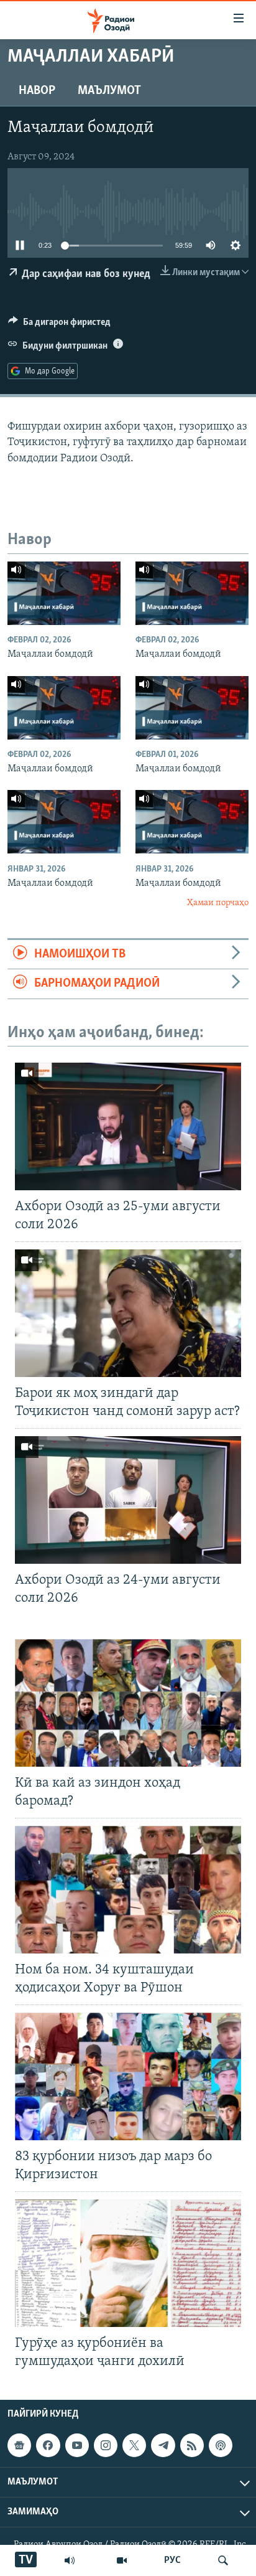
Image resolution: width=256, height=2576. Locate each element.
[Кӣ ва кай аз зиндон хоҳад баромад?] (128, 1703)
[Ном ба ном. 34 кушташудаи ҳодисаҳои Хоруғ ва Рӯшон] (128, 1890)
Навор (37, 91)
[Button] (59, 325)
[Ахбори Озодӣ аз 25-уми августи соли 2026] (128, 1126)
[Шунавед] (70, 2560)
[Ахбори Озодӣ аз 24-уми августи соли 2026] (128, 1500)
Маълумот (109, 91)
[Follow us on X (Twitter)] (134, 2446)
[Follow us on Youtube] (77, 2446)
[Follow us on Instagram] (106, 2446)
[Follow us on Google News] (19, 2446)
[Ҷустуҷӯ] (223, 2560)
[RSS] (192, 2446)
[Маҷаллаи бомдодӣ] (64, 593)
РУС (172, 2560)
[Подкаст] (221, 2446)
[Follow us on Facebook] (48, 2446)
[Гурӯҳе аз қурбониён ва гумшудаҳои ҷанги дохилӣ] (128, 2263)
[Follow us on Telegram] (163, 2446)
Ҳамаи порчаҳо (218, 903)
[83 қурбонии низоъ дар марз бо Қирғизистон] (128, 2076)
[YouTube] (122, 2560)
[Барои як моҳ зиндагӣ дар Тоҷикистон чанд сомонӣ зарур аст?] (128, 1313)
